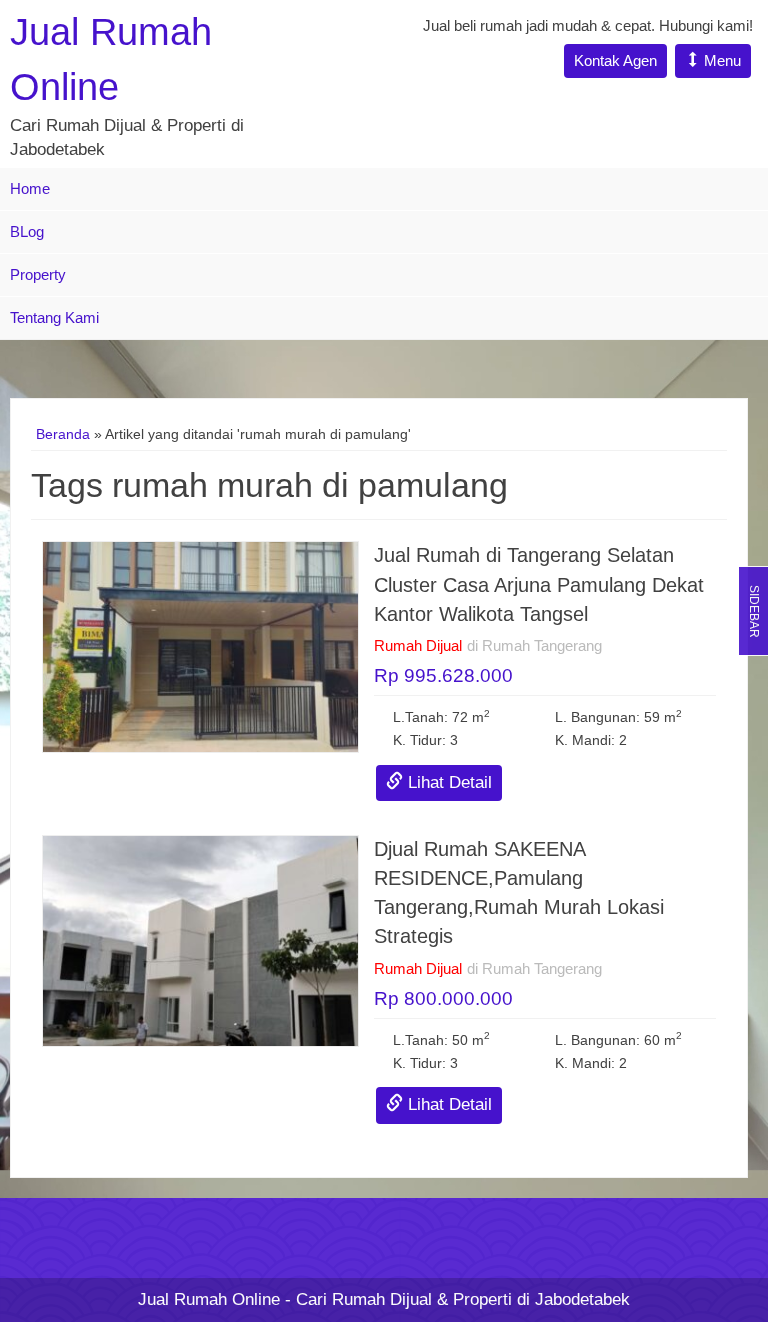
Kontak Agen (615, 60)
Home (30, 188)
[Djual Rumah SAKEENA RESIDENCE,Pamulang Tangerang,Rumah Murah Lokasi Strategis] (200, 939)
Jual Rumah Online (209, 1299)
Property (38, 274)
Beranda (63, 434)
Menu (720, 60)
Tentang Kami (54, 317)
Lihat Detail (447, 782)
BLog (27, 231)
